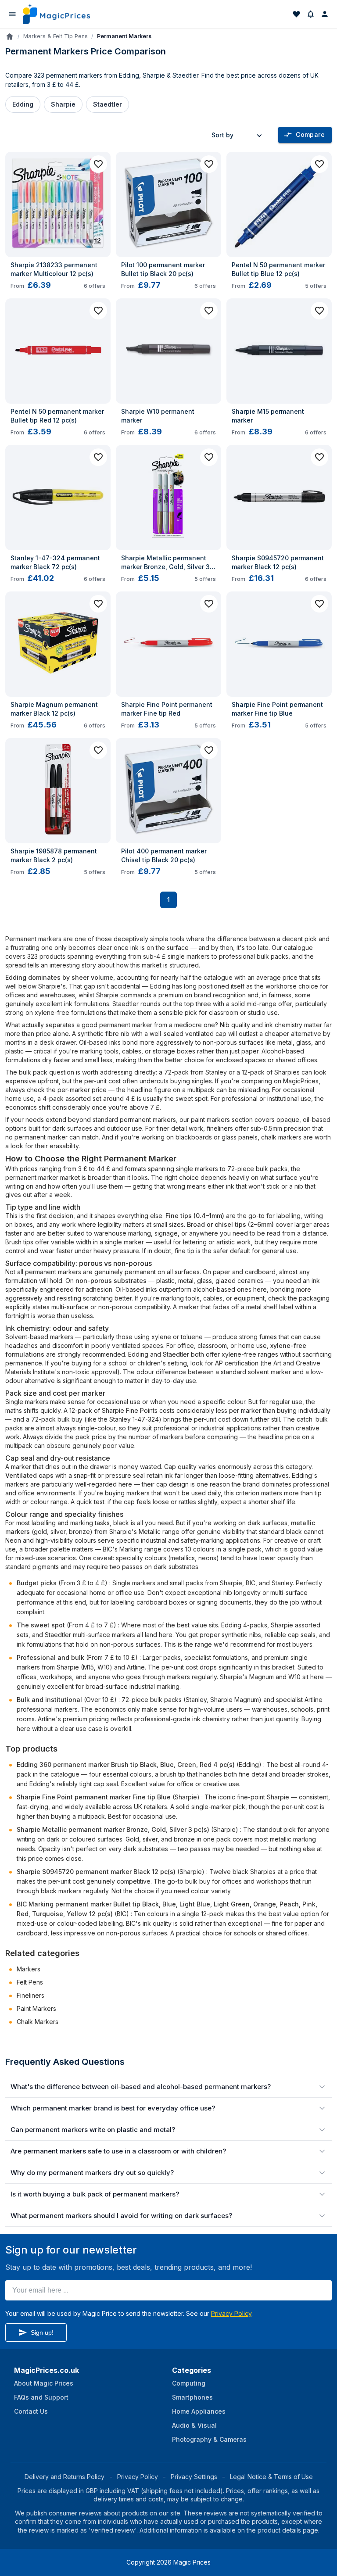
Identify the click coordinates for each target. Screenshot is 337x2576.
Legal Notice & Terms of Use (271, 2477)
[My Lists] (297, 14)
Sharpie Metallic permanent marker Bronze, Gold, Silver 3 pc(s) (113, 1829)
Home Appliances (199, 2411)
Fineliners (30, 1995)
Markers (29, 1969)
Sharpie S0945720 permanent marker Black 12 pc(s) (96, 1872)
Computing (189, 2383)
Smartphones (192, 2397)
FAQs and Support (41, 2397)
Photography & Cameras (209, 2439)
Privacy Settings (194, 2477)
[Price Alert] (311, 14)
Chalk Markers (38, 2022)
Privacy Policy (231, 2313)
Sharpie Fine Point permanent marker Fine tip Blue (94, 1797)
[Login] (325, 14)
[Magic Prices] (56, 14)
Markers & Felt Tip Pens (56, 36)
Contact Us (31, 2411)
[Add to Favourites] (98, 164)
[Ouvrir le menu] (12, 14)
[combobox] (238, 135)
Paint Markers (36, 2008)
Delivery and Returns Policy (65, 2477)
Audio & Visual (194, 2425)
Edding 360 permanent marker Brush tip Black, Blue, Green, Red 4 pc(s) (126, 1765)
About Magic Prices (44, 2383)
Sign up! (42, 2332)
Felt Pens (30, 1982)
